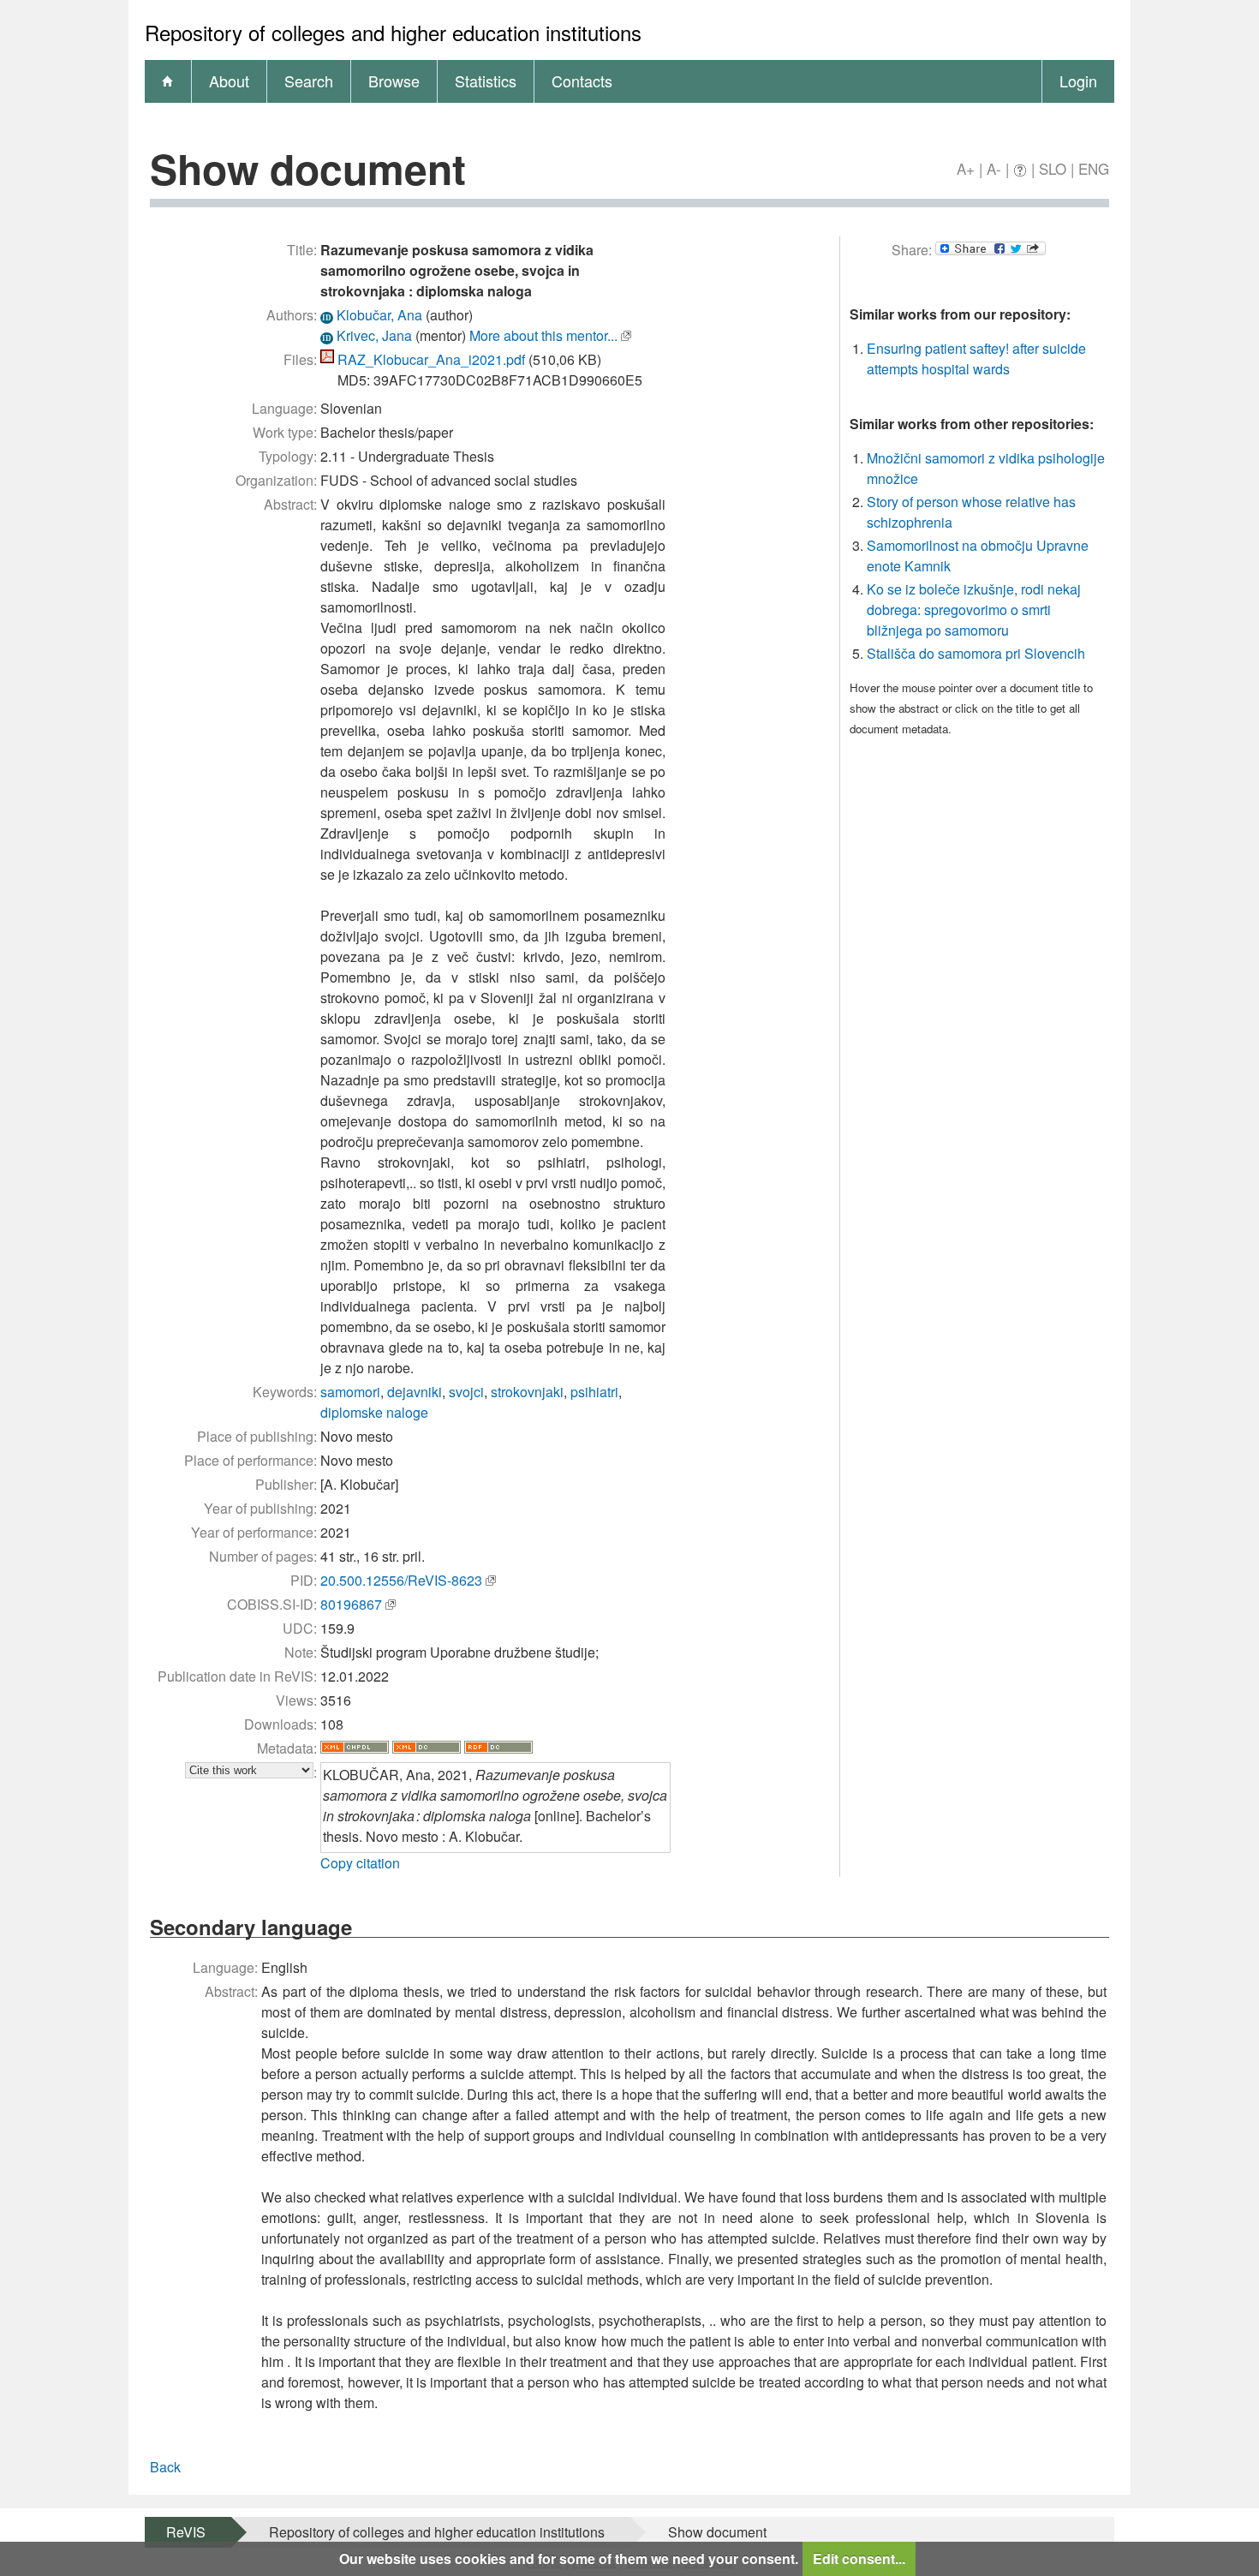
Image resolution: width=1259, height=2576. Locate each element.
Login (1078, 81)
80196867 (351, 1604)
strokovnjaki (527, 1392)
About (229, 81)
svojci (466, 1392)
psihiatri (594, 1392)
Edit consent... (859, 2558)
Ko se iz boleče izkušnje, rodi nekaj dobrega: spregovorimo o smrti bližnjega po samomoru (974, 610)
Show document (717, 2532)
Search (309, 81)
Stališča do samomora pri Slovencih (976, 653)
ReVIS (186, 2532)
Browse (394, 81)
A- (994, 168)
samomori (350, 1392)
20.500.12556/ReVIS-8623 (401, 1580)
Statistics (486, 81)
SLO (1053, 168)
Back (165, 2467)
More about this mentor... (543, 335)
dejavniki (415, 1392)
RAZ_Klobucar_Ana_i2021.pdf (431, 359)
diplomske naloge (374, 1412)
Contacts (582, 81)
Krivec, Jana (374, 335)
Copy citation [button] (360, 1863)
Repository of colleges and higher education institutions (437, 2532)
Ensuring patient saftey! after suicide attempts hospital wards (976, 359)
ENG (1094, 168)
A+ (966, 168)
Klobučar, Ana (379, 315)
